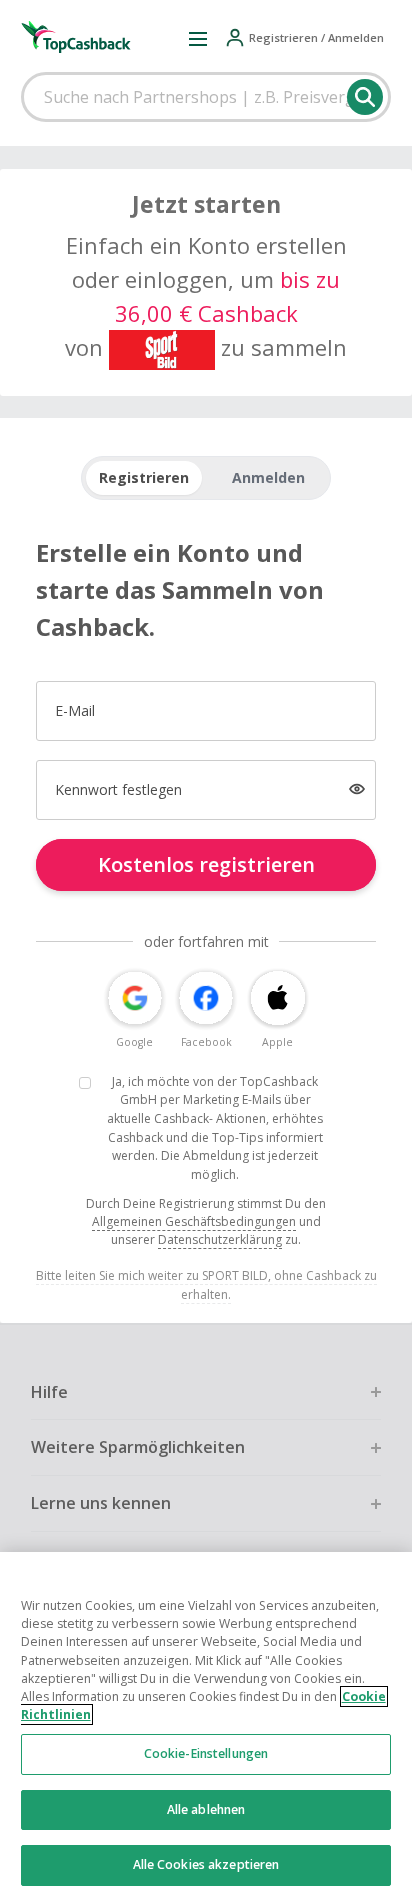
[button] (198, 38)
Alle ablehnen (206, 1809)
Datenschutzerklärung (220, 1239)
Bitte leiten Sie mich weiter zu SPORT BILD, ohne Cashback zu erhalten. (206, 1285)
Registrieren (144, 477)
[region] (206, 1726)
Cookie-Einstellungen (206, 1753)
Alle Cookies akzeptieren (206, 1864)
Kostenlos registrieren (206, 864)
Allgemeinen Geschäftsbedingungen (194, 1221)
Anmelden (268, 477)
